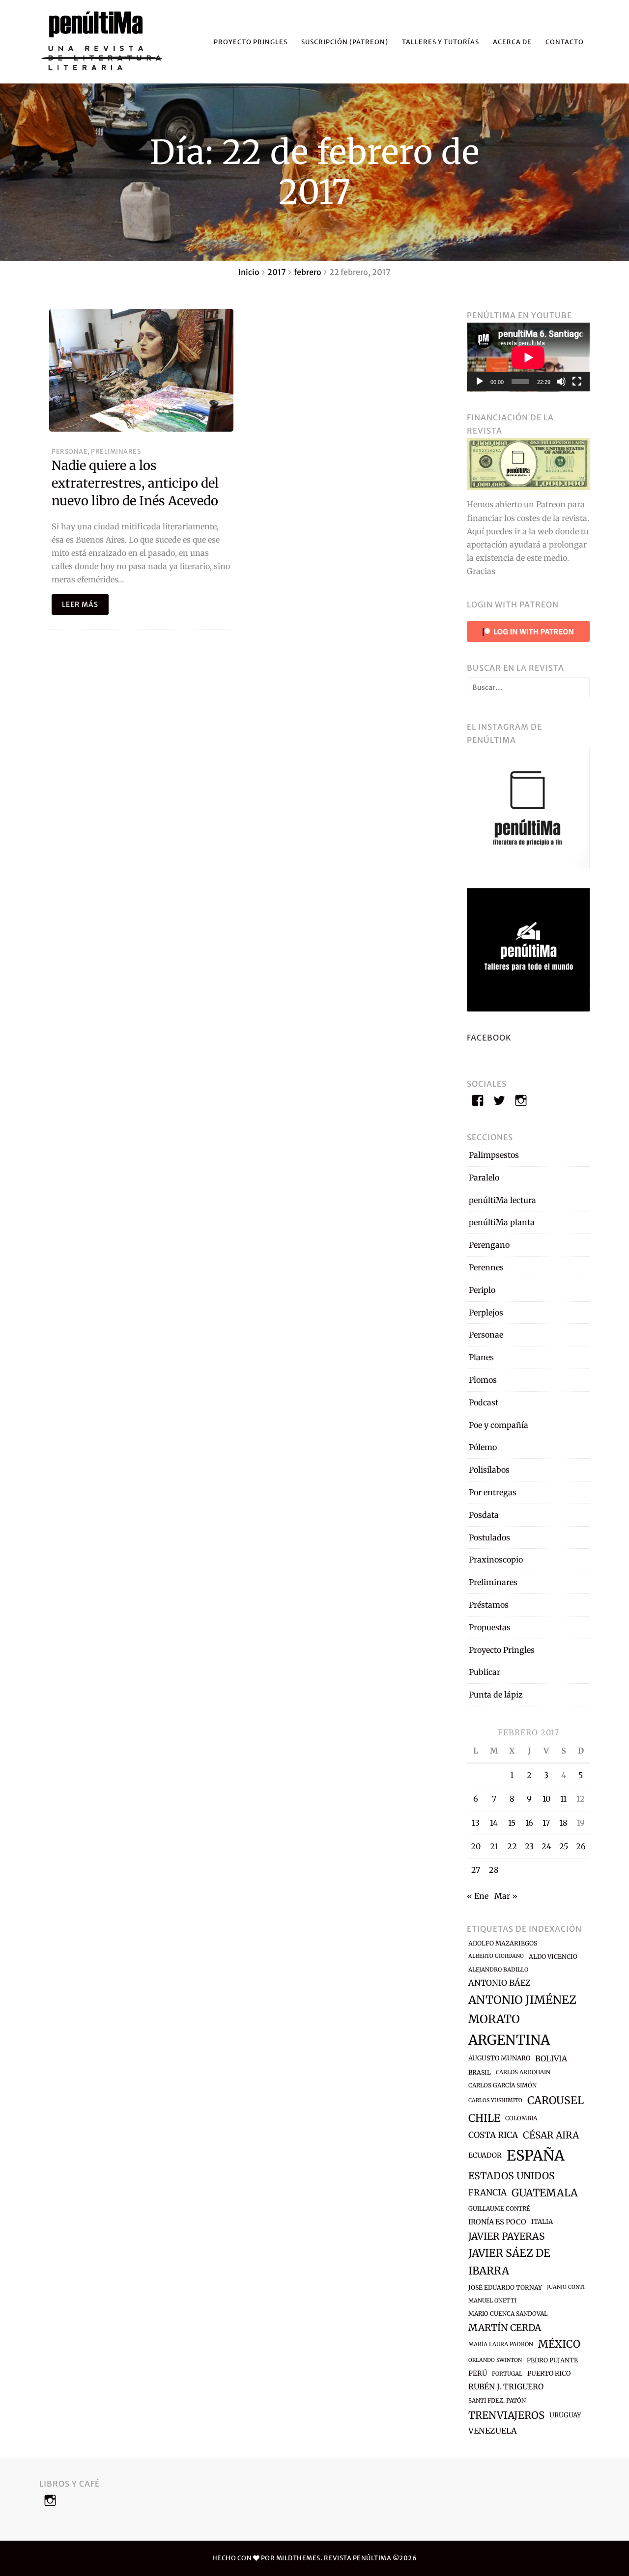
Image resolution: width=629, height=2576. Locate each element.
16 (529, 1823)
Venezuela (492, 2431)
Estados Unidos (512, 2176)
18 (563, 1823)
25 (564, 1846)
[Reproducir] (480, 382)
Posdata (484, 1515)
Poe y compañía (499, 1425)
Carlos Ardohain (523, 2072)
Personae (70, 451)
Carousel (556, 2100)
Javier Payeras (506, 2236)
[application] (528, 357)
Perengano (489, 1245)
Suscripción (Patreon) (345, 42)
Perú (478, 2373)
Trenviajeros (506, 2415)
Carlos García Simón (502, 2085)
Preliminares (116, 451)
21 (494, 1846)
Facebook (489, 1038)
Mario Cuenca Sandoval (508, 2314)
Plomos (483, 1380)
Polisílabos (489, 1470)
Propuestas (490, 1627)
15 (512, 1823)
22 (512, 1846)
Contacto (565, 42)
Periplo (482, 1290)
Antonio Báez (500, 1983)
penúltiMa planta (502, 1222)
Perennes (486, 1267)
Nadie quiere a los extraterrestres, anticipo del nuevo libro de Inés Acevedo (135, 483)
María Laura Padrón (501, 2344)
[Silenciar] (561, 382)
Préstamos (489, 1605)
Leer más (80, 604)
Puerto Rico (549, 2373)
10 (546, 1799)
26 (581, 1846)
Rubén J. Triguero (506, 2387)
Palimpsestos (494, 1155)
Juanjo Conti (566, 2287)
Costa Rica (493, 2135)
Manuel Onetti (492, 2301)
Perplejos (486, 1313)
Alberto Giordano (496, 1956)
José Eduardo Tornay (505, 2288)
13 (476, 1823)
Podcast (484, 1402)
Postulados (489, 1537)
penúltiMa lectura (502, 1200)
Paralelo (484, 1178)
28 (494, 1870)
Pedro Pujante (552, 2360)
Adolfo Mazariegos (503, 1943)
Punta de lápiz (496, 1695)
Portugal (507, 2374)
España (536, 2155)
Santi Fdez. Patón (497, 2400)
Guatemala (545, 2193)
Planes (481, 1357)
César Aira (551, 2135)
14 (494, 1823)
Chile (484, 2118)
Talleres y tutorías (441, 42)
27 (476, 1870)
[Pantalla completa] (577, 382)
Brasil (480, 2072)
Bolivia (551, 2058)
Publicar (485, 1672)
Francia (487, 2192)
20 (476, 1846)
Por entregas (493, 1492)
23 (529, 1846)
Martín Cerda (505, 2328)
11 (563, 1799)
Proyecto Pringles (251, 42)
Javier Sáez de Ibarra (509, 2262)
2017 (277, 272)
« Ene (478, 1896)
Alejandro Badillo (498, 1970)
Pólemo (483, 1447)
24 (546, 1846)
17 (546, 1823)
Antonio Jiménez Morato (522, 2009)
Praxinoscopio (496, 1560)
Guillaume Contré (499, 2208)
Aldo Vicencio (553, 1957)
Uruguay (565, 2415)
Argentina (509, 2040)
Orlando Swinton (495, 2360)
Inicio (249, 272)
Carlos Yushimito (495, 2100)
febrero (308, 272)
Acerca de (512, 42)
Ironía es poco (497, 2222)
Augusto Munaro (499, 2058)
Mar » (506, 1896)
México (559, 2344)
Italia (542, 2222)
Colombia (521, 2118)
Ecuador (485, 2155)
